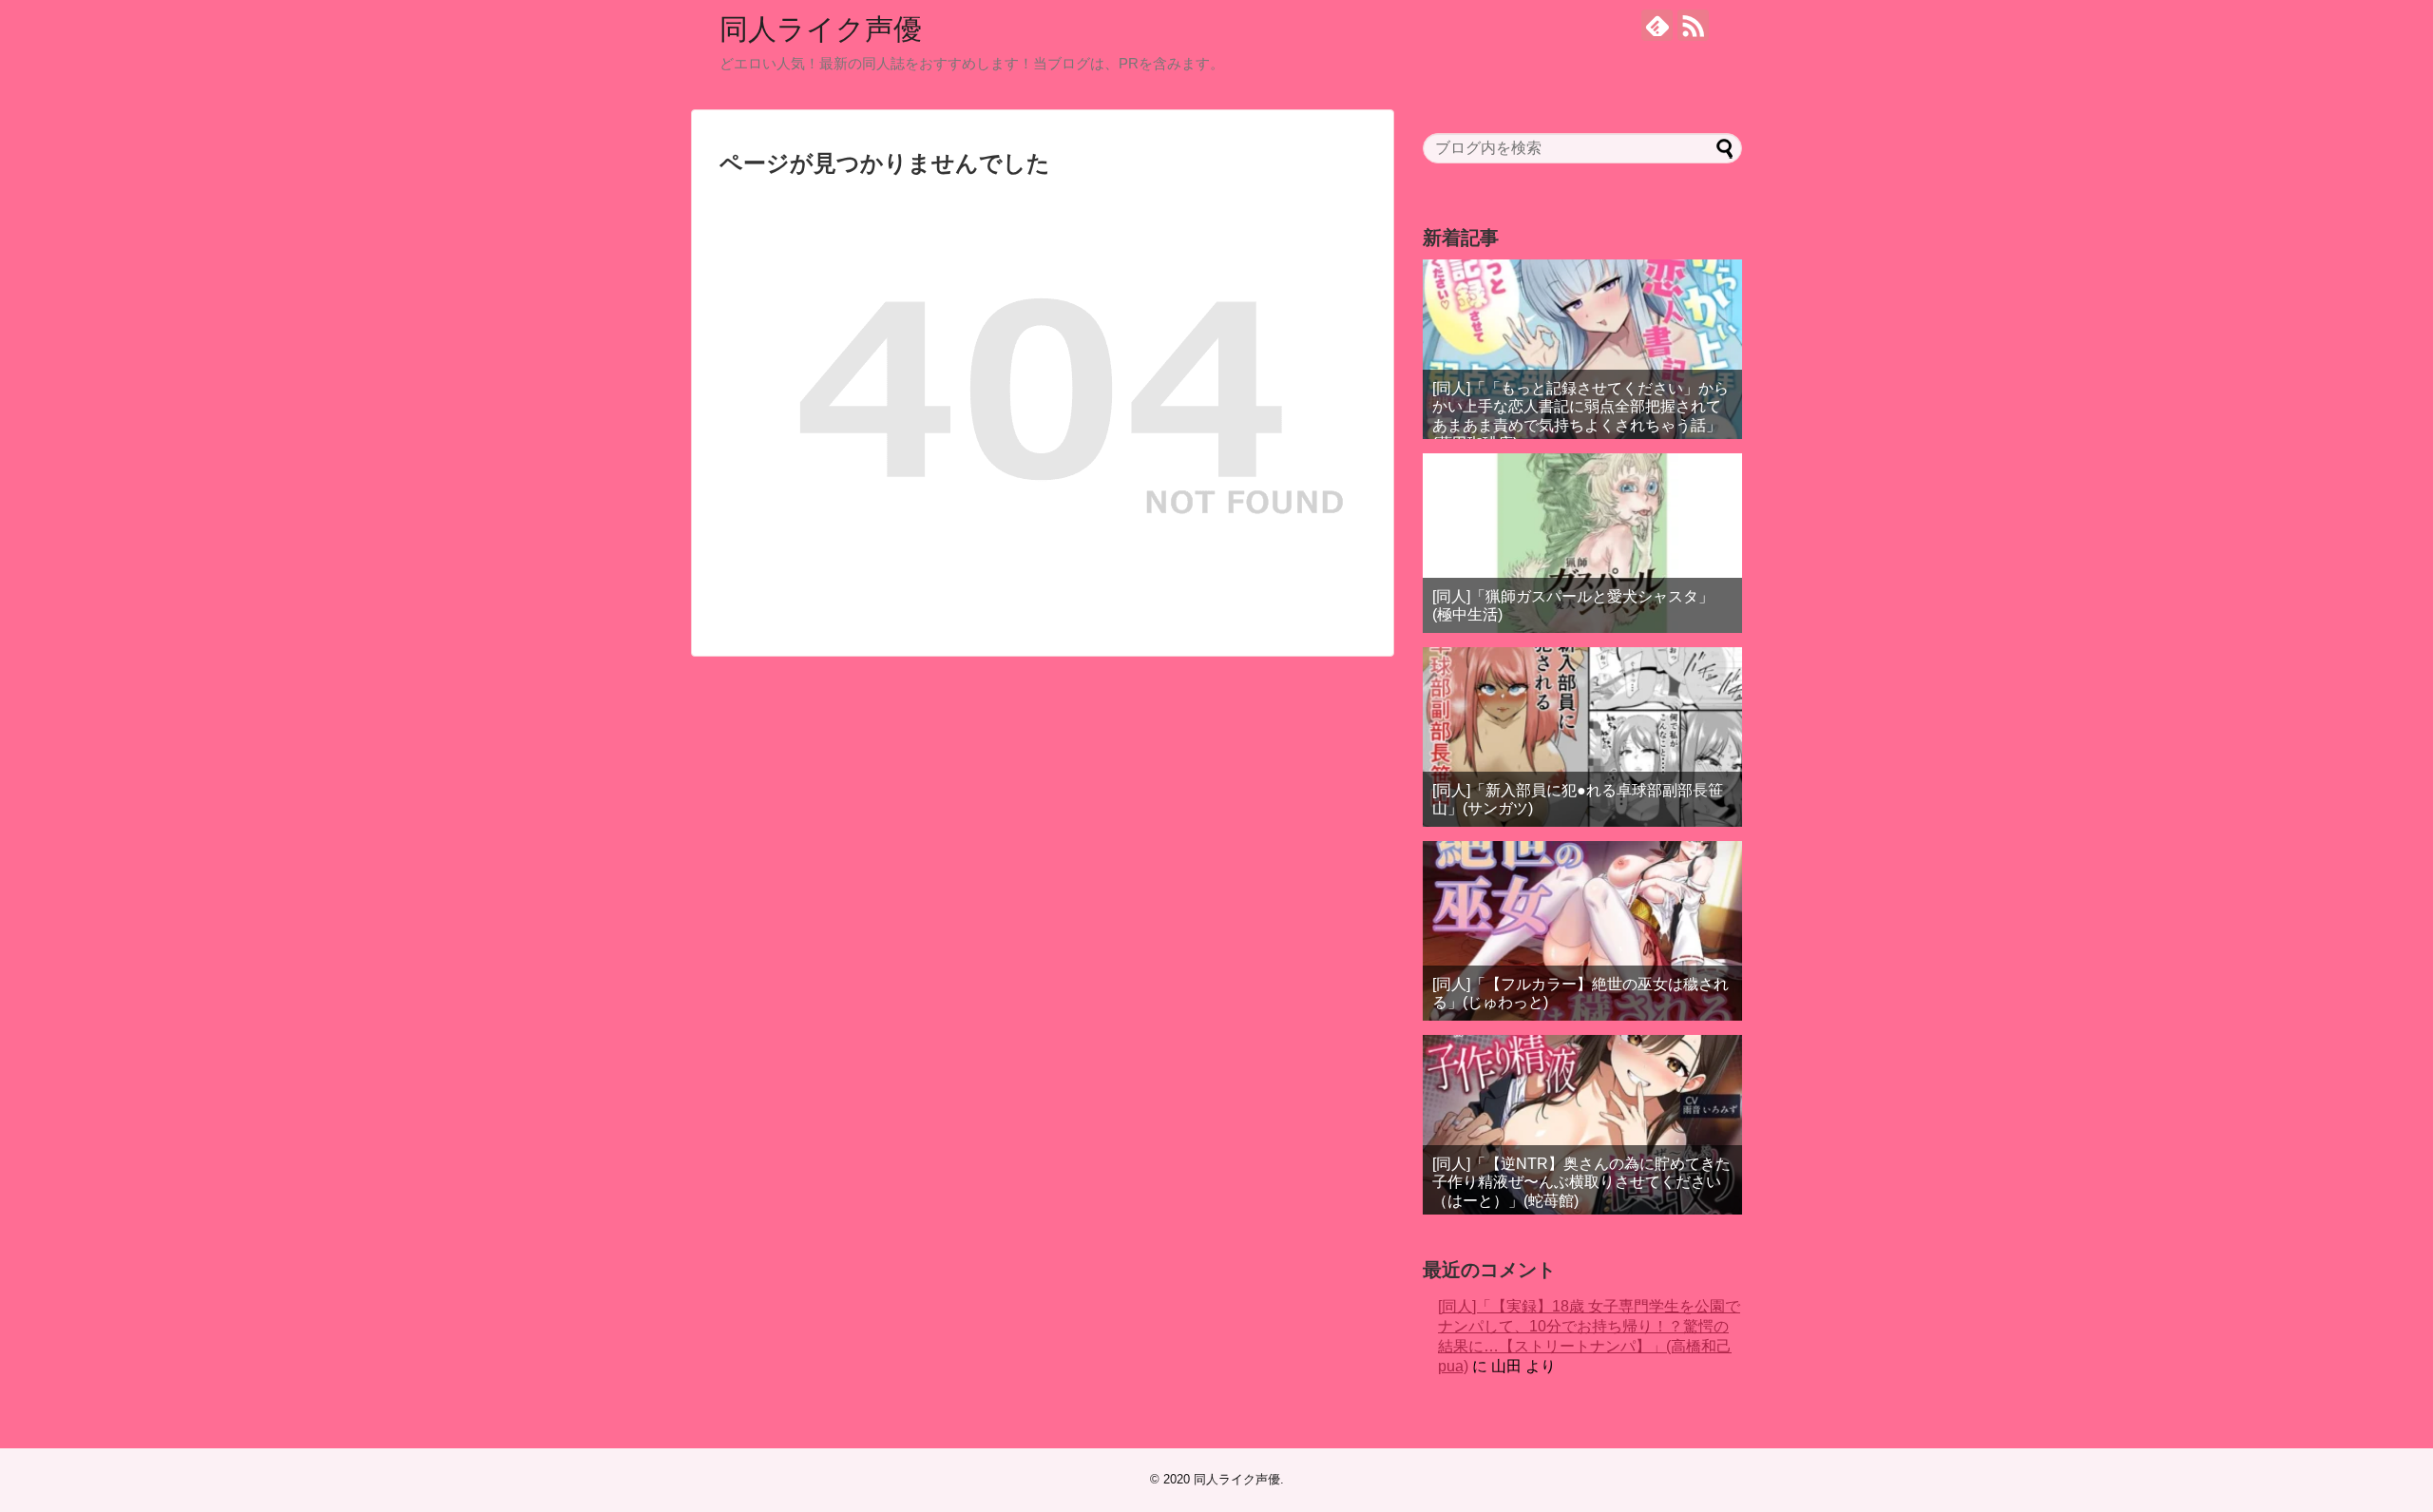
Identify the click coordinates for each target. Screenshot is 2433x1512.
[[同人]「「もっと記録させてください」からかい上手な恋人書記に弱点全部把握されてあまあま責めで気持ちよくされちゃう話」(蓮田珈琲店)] (1582, 349)
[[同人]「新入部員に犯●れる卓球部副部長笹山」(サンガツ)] (1582, 737)
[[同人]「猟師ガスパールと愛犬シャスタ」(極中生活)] (1582, 543)
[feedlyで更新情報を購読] (1657, 25)
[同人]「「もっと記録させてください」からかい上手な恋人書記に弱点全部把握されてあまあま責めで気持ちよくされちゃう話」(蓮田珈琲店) (1580, 416)
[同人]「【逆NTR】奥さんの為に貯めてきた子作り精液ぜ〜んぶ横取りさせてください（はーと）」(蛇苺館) (1581, 1182)
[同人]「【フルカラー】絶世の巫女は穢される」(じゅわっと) (1580, 993)
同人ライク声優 (821, 29)
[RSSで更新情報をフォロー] (1693, 25)
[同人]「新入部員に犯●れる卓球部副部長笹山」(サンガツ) (1578, 799)
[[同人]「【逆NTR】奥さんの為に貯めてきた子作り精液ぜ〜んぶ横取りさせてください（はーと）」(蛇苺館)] (1582, 1125)
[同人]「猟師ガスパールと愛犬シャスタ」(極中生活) (1573, 605)
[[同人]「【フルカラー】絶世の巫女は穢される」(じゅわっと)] (1582, 931)
